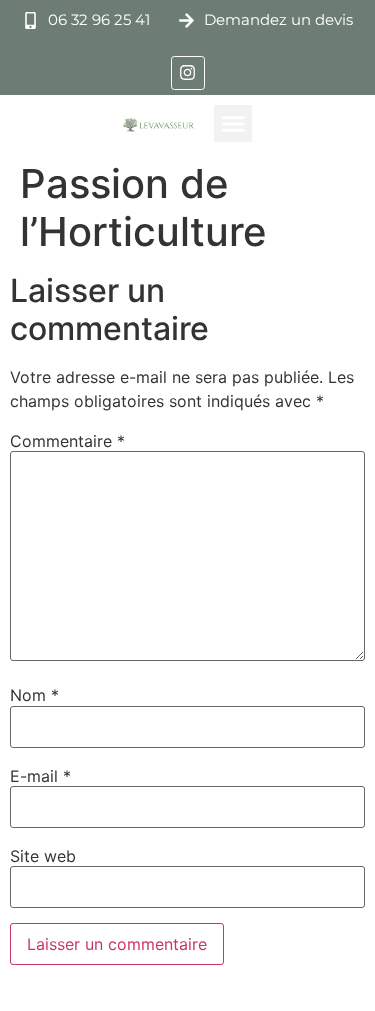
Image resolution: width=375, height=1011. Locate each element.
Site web (43, 856)
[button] (233, 124)
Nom (34, 695)
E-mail (40, 776)
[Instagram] (188, 73)
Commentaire (67, 441)
